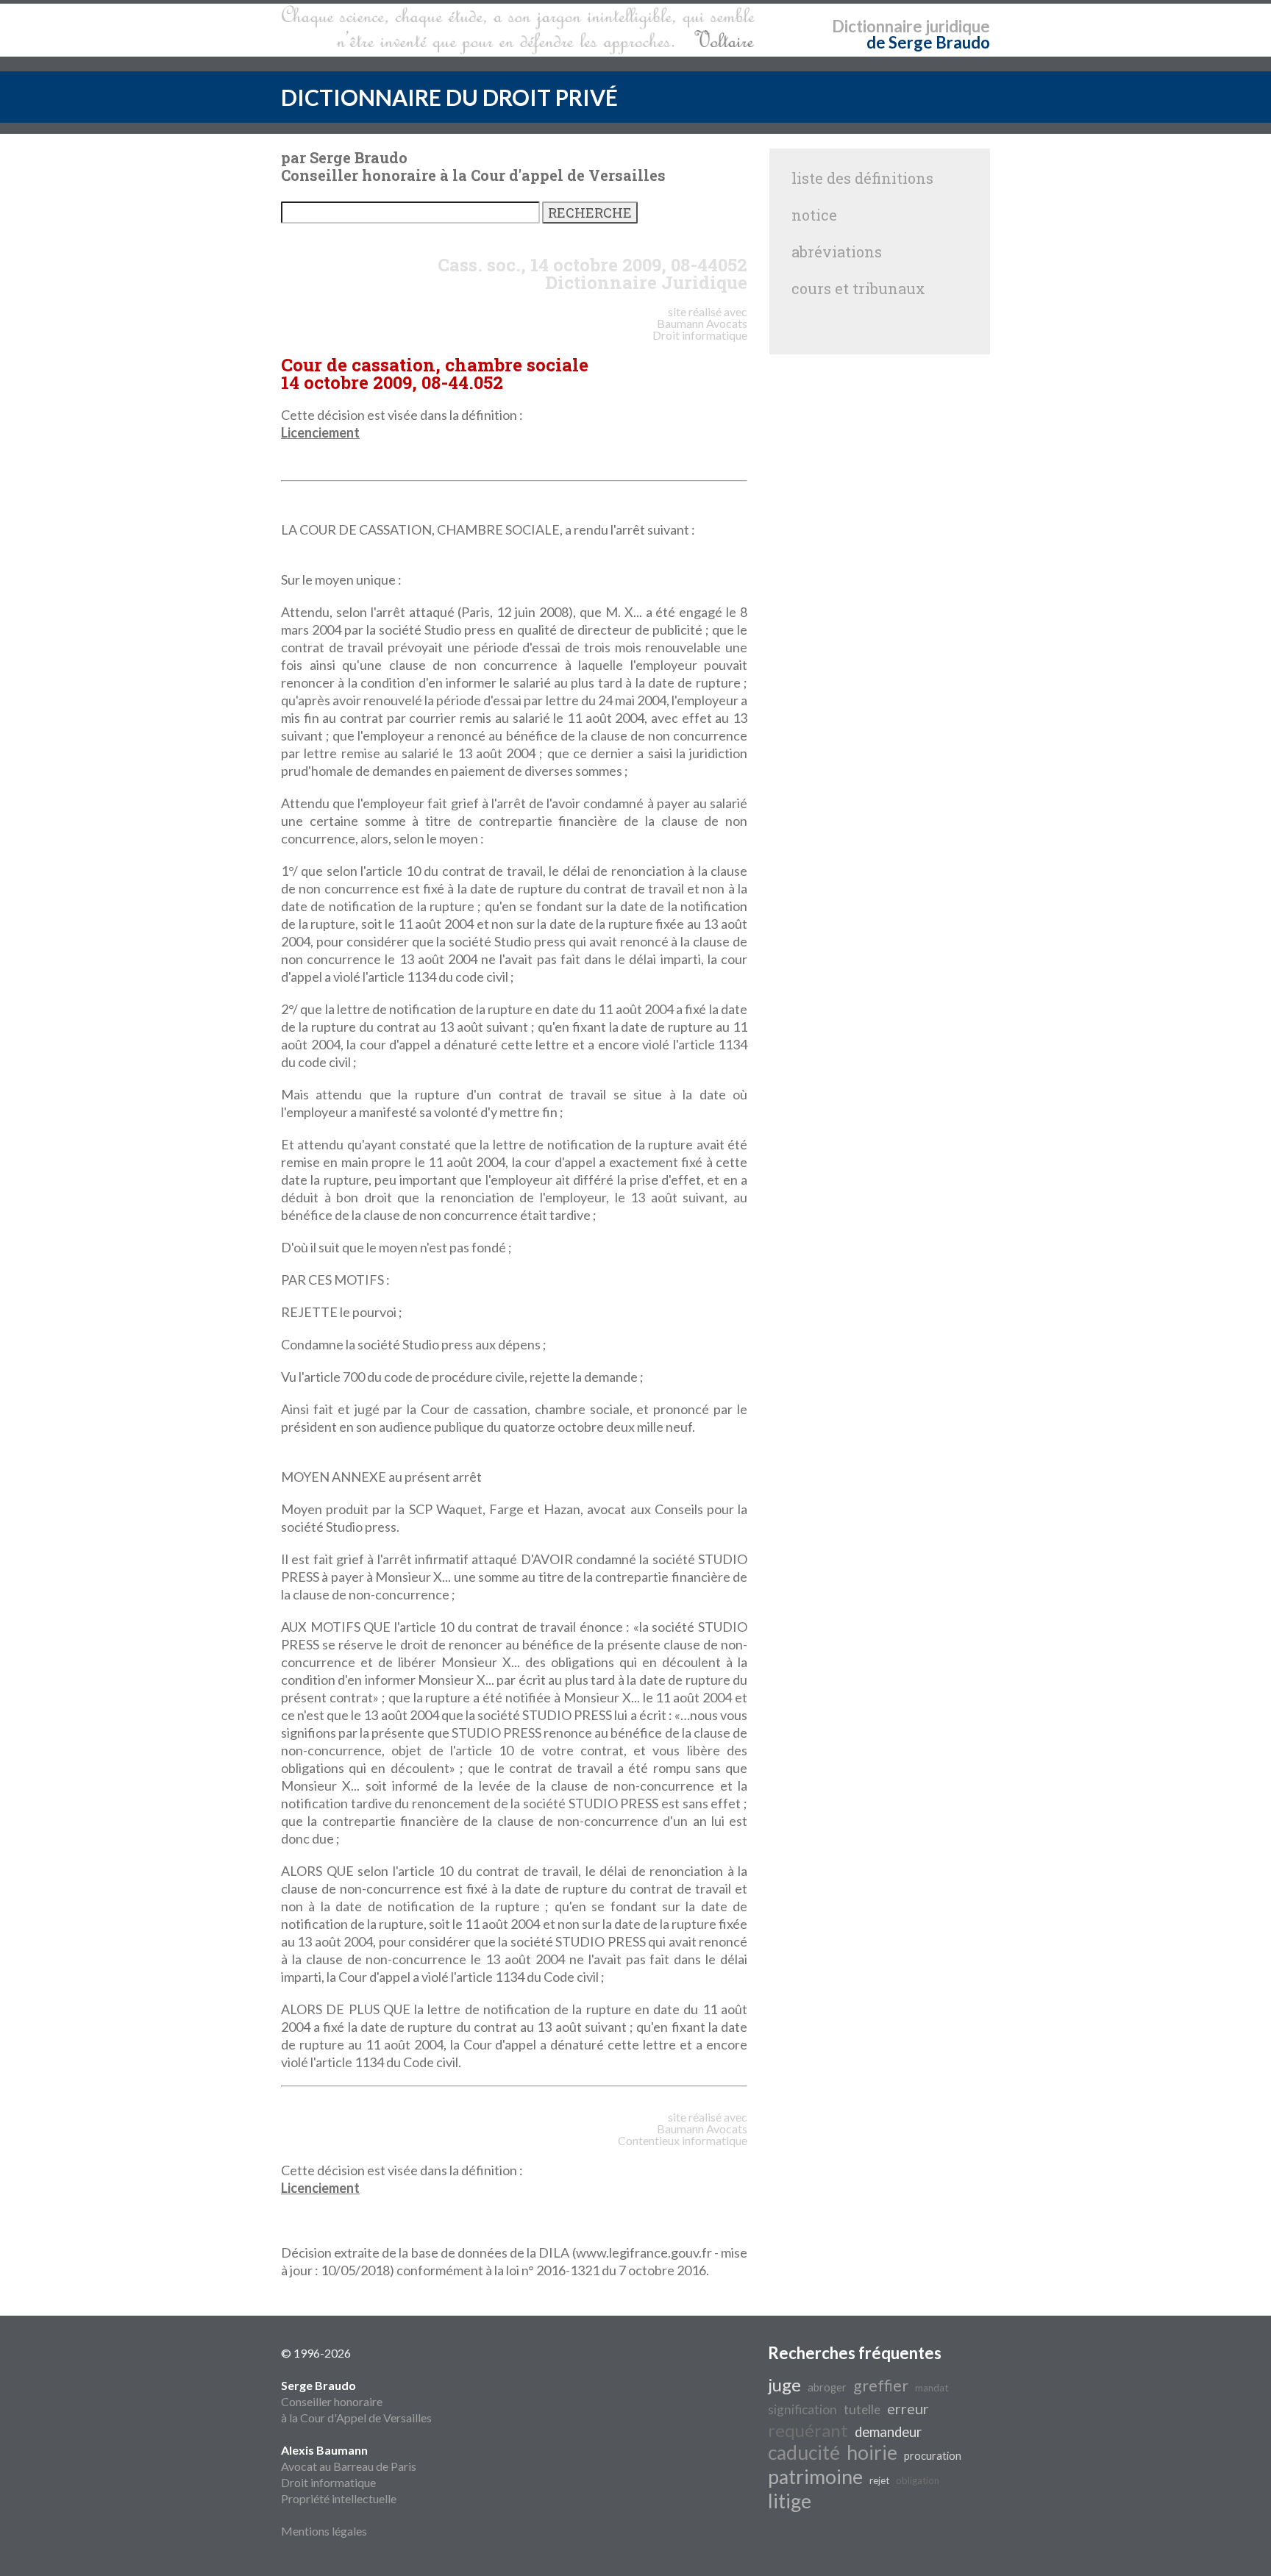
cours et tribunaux (858, 288)
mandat (932, 2388)
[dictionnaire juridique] (518, 30)
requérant (808, 2430)
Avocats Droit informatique (700, 329)
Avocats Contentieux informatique (683, 2134)
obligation (918, 2480)
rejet (879, 2480)
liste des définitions (862, 178)
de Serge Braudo (928, 42)
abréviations (837, 251)
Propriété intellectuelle (339, 2498)
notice (814, 215)
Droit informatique (328, 2482)
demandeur (888, 2432)
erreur (908, 2408)
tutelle (862, 2409)
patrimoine (815, 2477)
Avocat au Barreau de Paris (349, 2466)
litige (790, 2501)
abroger (827, 2387)
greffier (881, 2386)
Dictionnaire (877, 26)
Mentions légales (324, 2531)
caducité (804, 2452)
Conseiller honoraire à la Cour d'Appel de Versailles (356, 2401)
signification (802, 2409)
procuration (933, 2456)
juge (784, 2384)
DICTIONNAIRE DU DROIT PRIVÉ (449, 97)
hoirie (872, 2452)
